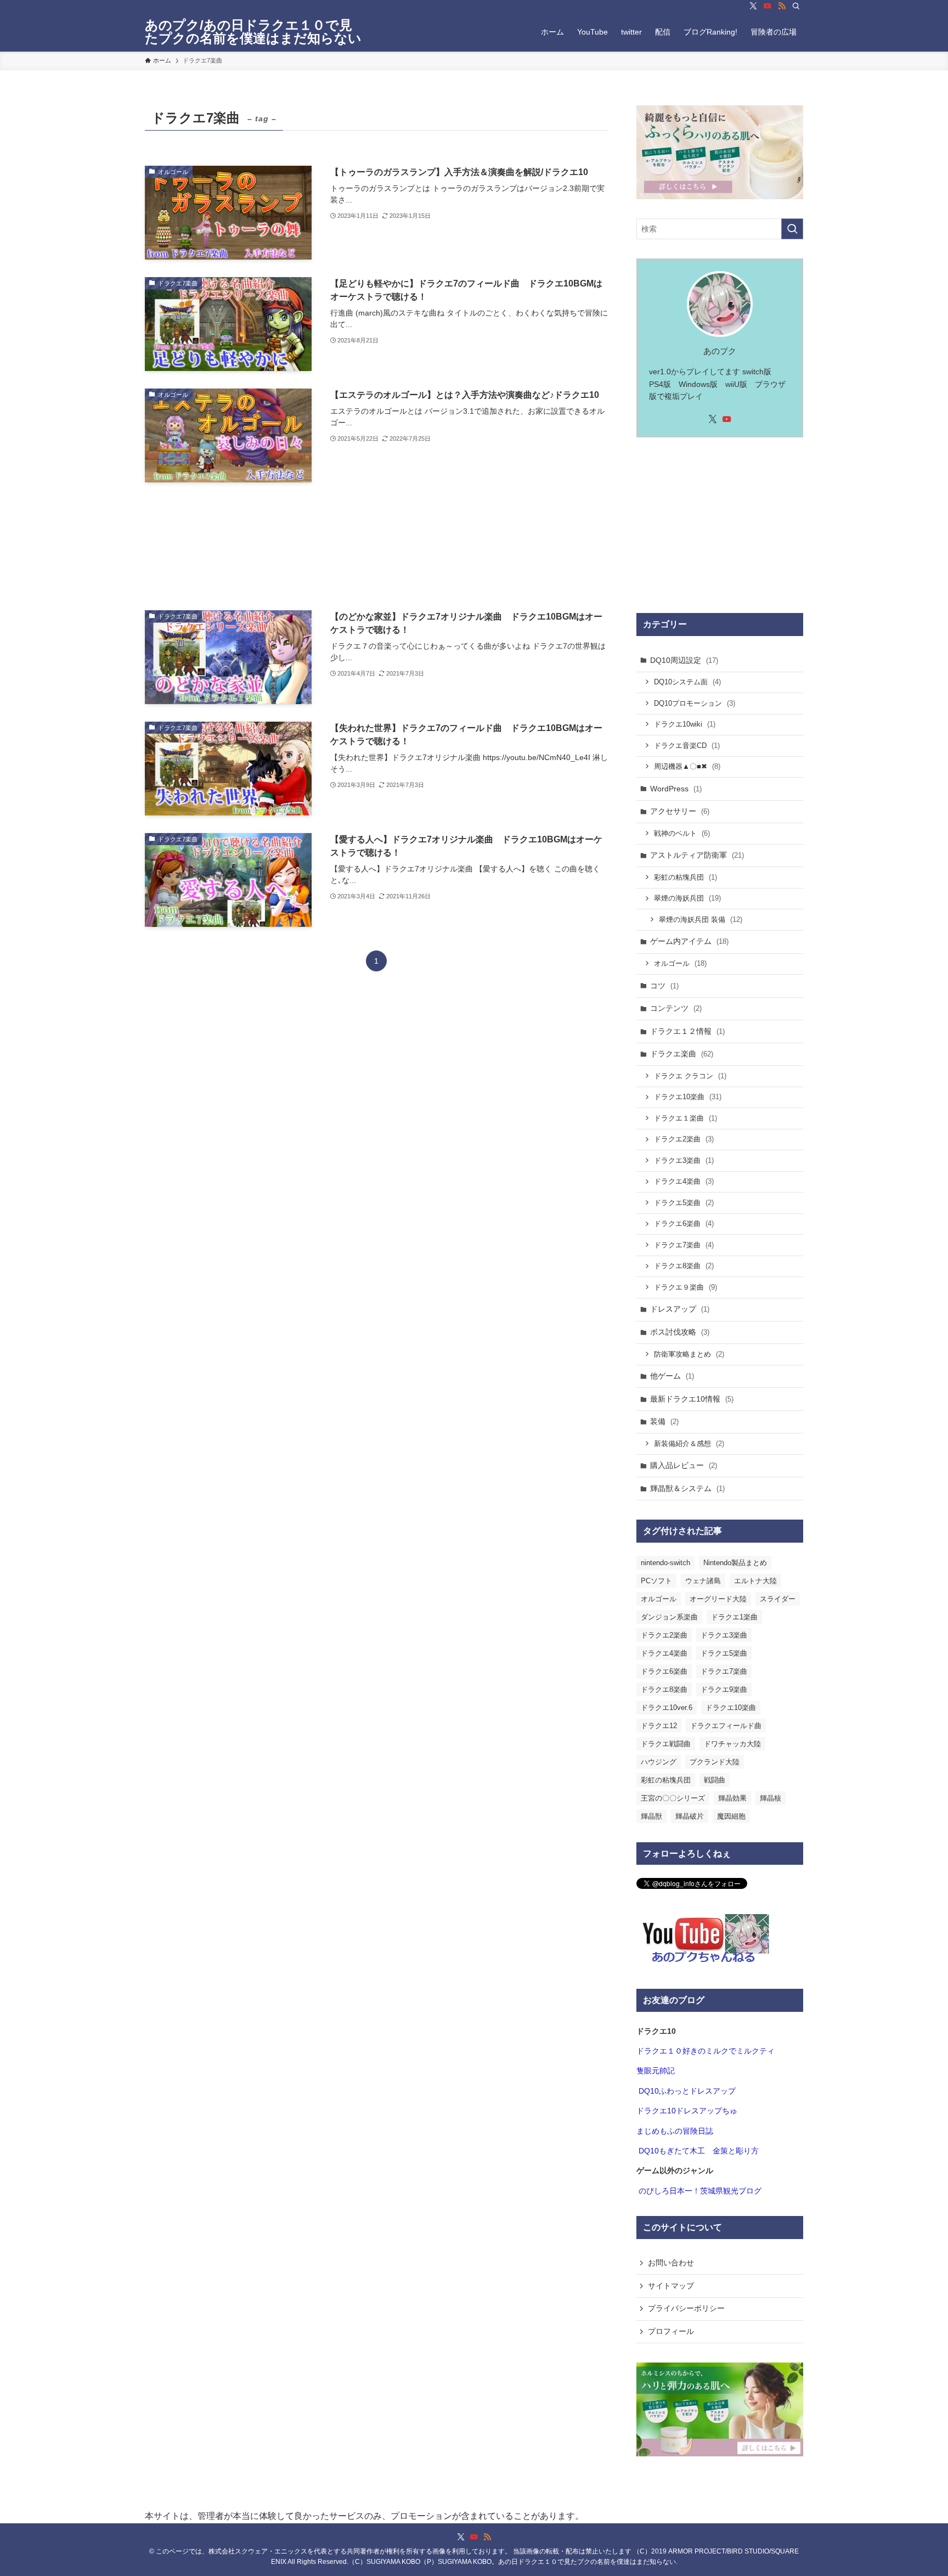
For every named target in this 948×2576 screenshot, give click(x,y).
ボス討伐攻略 (680, 1332)
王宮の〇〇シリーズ (673, 1798)
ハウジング (659, 1762)
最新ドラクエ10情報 (692, 1399)
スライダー (778, 1599)
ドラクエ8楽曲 (684, 1266)
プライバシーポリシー (686, 2308)
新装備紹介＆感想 (689, 1444)
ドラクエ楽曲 (682, 1054)
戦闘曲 (715, 1780)
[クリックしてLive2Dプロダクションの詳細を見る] (720, 152)
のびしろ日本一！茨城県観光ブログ (700, 2191)
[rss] (782, 6)
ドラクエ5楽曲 (684, 1203)
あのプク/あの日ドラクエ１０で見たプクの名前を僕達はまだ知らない (253, 32)
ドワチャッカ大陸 (732, 1744)
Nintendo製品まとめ (735, 1563)
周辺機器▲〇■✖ (687, 766)
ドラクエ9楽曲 (724, 1689)
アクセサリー (680, 811)
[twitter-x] (753, 6)
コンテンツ (676, 1008)
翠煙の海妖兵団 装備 (701, 919)
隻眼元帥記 (656, 2071)
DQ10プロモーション (695, 703)
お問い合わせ (671, 2263)
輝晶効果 (732, 1798)
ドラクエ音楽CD (687, 746)
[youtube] (768, 6)
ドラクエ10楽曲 (688, 1097)
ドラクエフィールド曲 (726, 1726)
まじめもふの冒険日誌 (675, 2131)
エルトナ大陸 (755, 1581)
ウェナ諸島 (703, 1581)
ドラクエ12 (659, 1726)
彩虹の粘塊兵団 (685, 877)
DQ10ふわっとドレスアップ (687, 2091)
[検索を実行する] (792, 229)
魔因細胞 (731, 1816)
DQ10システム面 (687, 682)
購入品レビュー (684, 1465)
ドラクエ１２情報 (687, 1031)
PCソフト (656, 1581)
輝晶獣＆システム (687, 1488)
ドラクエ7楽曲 (684, 1245)
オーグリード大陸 (718, 1599)
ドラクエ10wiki (685, 724)
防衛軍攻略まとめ (689, 1354)
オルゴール (680, 963)
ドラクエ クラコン (690, 1076)
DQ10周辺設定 (684, 660)
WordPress (676, 789)
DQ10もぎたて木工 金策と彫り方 (699, 2151)
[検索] (796, 6)
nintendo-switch (665, 1563)
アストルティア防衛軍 (697, 855)
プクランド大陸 (715, 1762)
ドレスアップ (680, 1309)
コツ (664, 986)
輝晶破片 (690, 1816)
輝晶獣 (651, 1816)
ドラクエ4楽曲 (684, 1181)
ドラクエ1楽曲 (734, 1617)
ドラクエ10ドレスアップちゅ (687, 2111)
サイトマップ (671, 2286)
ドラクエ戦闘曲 (666, 1744)
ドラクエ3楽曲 (684, 1160)
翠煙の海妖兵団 (687, 898)
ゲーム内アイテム (689, 941)
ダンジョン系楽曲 (669, 1617)
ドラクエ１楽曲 (685, 1118)
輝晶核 (771, 1798)
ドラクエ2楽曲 (684, 1139)
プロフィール (671, 2331)
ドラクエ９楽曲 (685, 1287)
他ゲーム (672, 1376)
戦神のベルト (682, 833)
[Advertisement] (376, 546)
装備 (664, 1421)
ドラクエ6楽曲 (684, 1224)
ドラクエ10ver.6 (667, 1708)
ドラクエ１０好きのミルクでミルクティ (706, 2051)
